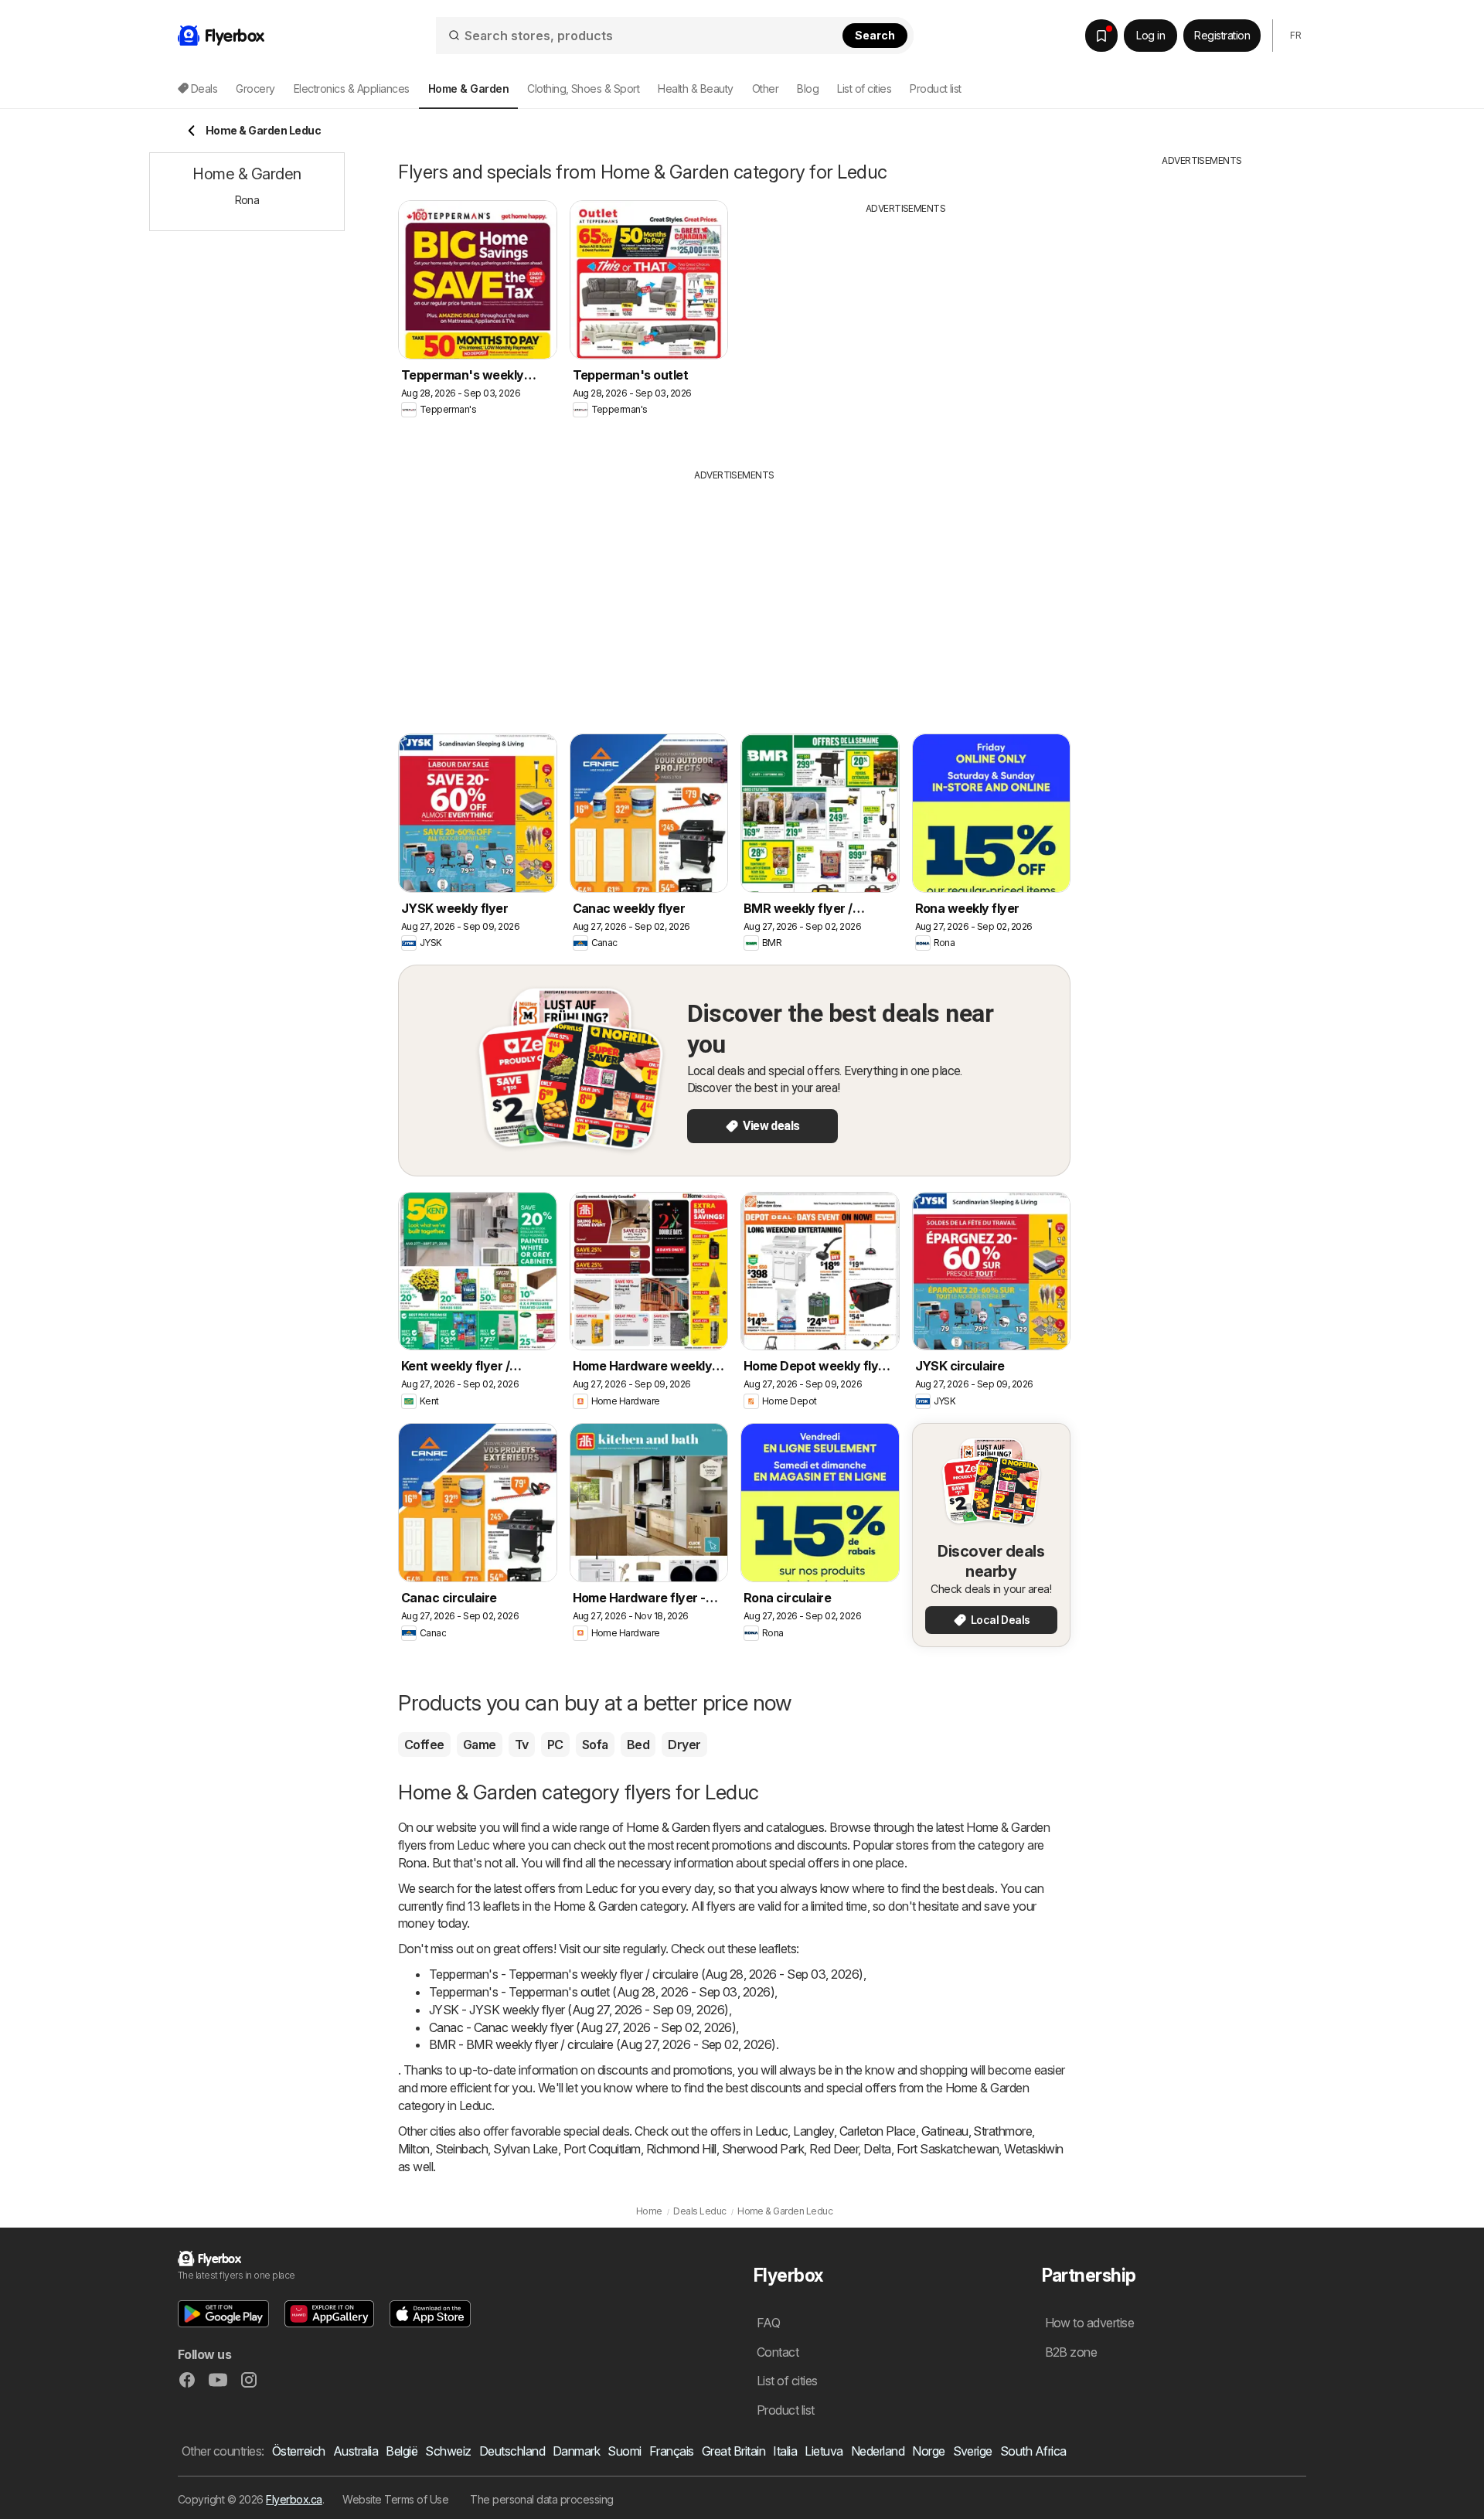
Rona (412, 1863)
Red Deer (834, 2149)
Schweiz (448, 2451)
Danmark (576, 2451)
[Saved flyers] (1101, 36)
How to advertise (1090, 2323)
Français (672, 2451)
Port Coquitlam (602, 2149)
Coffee (424, 1745)
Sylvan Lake (525, 2149)
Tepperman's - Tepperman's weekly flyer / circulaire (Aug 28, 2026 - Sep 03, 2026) (646, 1974)
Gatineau (945, 2131)
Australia (356, 2451)
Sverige (973, 2451)
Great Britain (733, 2451)
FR (1295, 35)
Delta (877, 2149)
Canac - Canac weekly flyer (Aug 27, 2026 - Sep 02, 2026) (582, 2027)
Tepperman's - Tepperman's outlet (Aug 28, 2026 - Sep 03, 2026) (602, 1992)
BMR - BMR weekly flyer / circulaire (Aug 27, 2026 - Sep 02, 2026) (602, 2044)
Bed (638, 1745)
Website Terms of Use (395, 2499)
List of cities (864, 89)
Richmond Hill (681, 2149)
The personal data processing (542, 2499)
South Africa (1033, 2451)
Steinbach (461, 2149)
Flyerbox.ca (294, 2499)
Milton (414, 2149)
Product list (936, 89)
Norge (928, 2451)
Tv (522, 1745)
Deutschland (512, 2451)
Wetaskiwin (1034, 2149)
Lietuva (824, 2451)
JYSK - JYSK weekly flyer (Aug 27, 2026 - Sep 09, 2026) (579, 2010)
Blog (808, 89)
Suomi (624, 2451)
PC (555, 1745)
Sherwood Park (763, 2149)
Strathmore (1002, 2131)
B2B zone (1071, 2352)
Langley (813, 2131)
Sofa (595, 1745)
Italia (785, 2451)
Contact (778, 2352)
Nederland (878, 2451)
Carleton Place (878, 2131)
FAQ (768, 2323)
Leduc (771, 2131)
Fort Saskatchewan (948, 2149)
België (402, 2451)
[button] (223, 2314)
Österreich (299, 2451)
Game (480, 1745)
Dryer (684, 1745)
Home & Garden (668, 1827)
